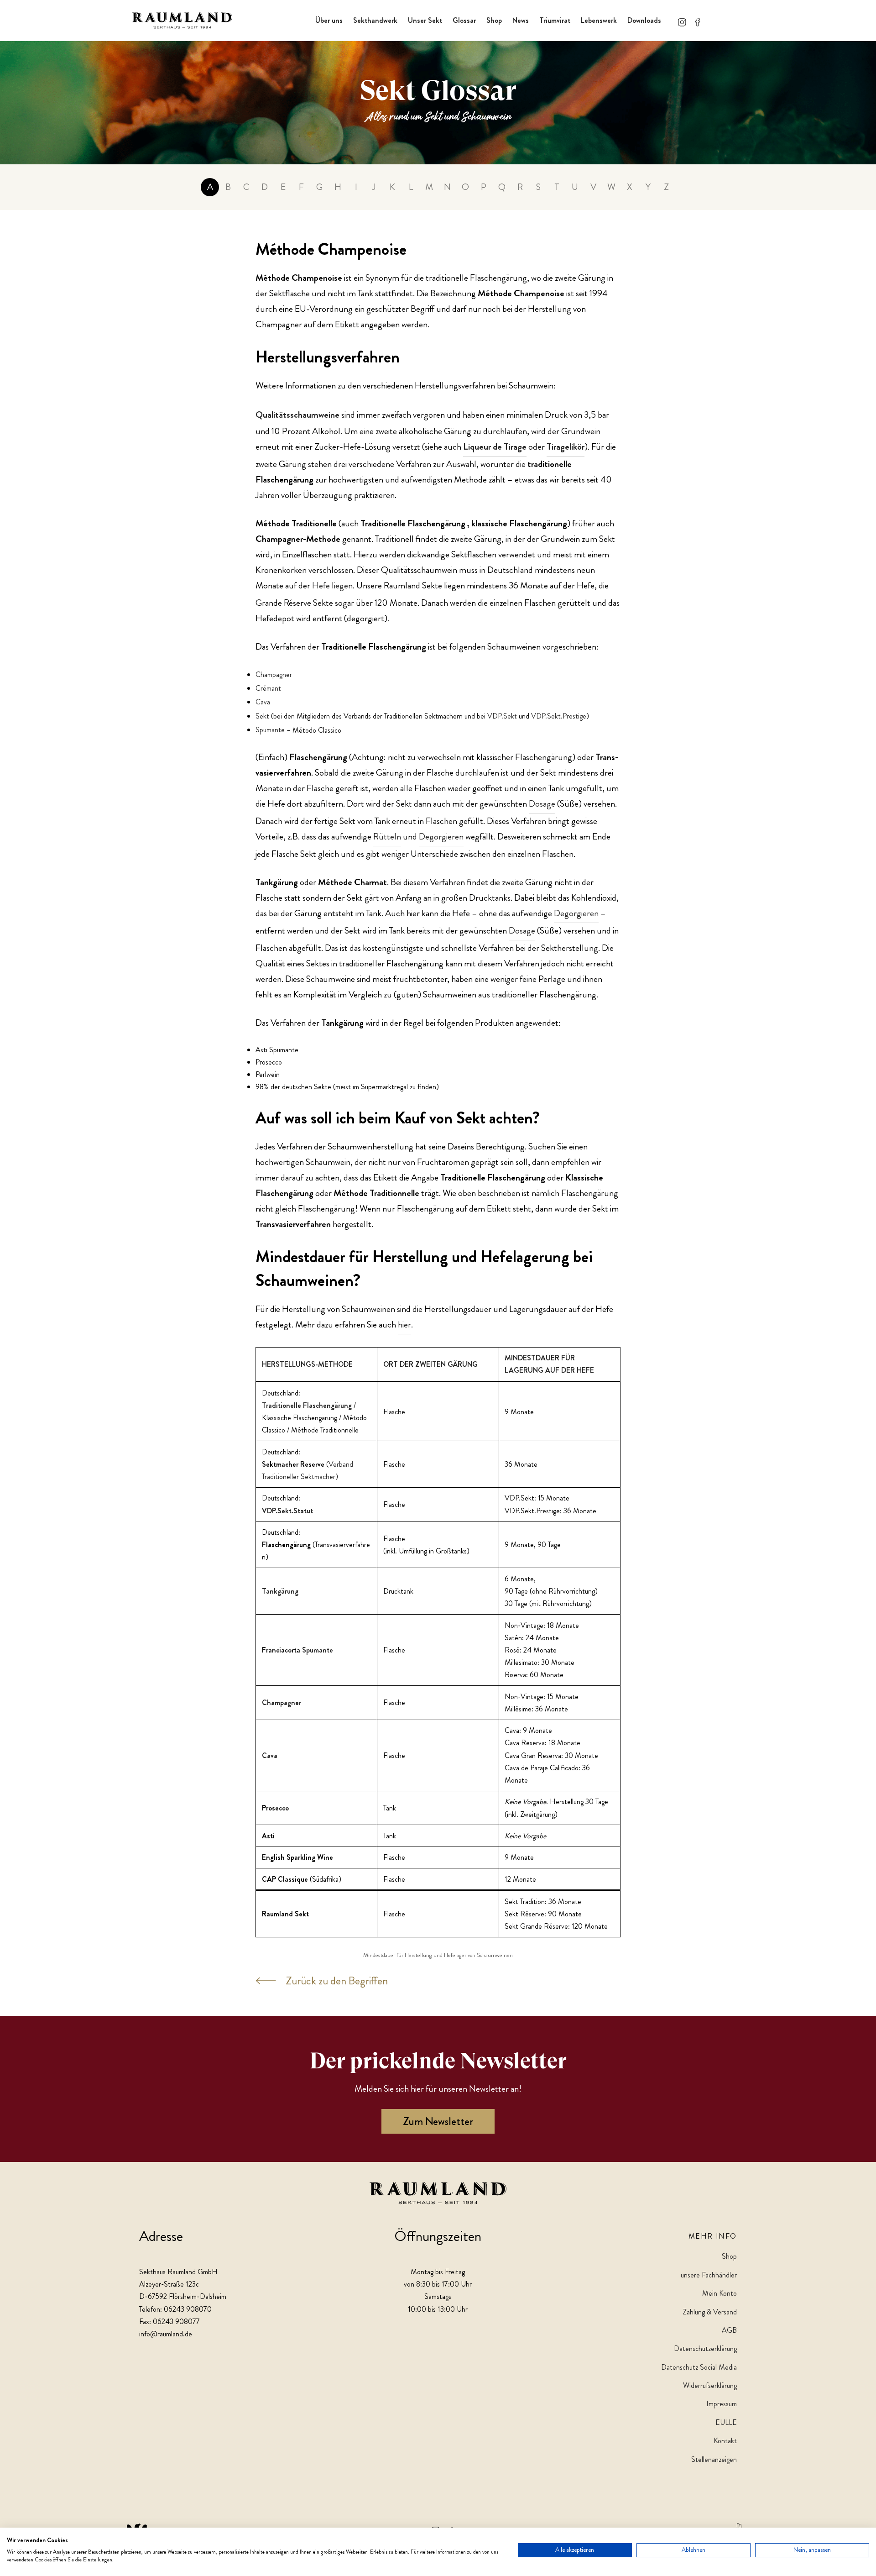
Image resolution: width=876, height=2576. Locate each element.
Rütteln (387, 837)
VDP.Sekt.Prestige (559, 716)
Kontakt (725, 2441)
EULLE (726, 2422)
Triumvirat (555, 20)
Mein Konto (720, 2293)
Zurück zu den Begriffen (337, 1981)
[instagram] (682, 20)
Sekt (262, 716)
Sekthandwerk (375, 20)
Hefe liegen (332, 585)
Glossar (464, 20)
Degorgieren (441, 837)
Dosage (542, 804)
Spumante (270, 730)
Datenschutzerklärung (705, 2348)
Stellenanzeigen (714, 2459)
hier (404, 1325)
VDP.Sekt (502, 716)
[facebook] (698, 20)
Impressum (722, 2404)
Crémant (268, 688)
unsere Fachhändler (709, 2275)
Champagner (274, 674)
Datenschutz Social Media (699, 2367)
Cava (263, 702)
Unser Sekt (425, 20)
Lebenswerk (599, 20)
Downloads (644, 20)
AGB (729, 2330)
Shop (494, 20)
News (521, 20)
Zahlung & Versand (710, 2312)
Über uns (329, 20)
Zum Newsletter (438, 2121)
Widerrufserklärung (710, 2385)
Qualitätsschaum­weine (297, 415)
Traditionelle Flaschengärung (307, 1405)
